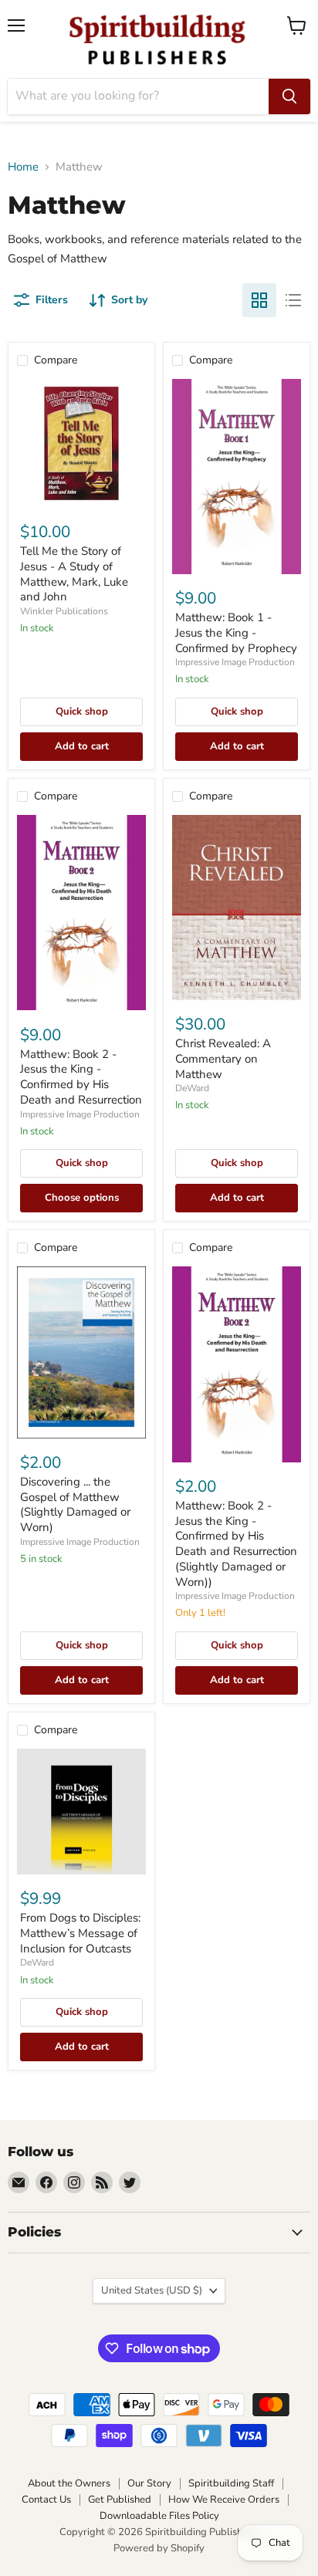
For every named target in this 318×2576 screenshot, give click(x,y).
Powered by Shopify (159, 2548)
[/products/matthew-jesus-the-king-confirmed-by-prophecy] (237, 477)
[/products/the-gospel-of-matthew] (237, 908)
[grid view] (259, 300)
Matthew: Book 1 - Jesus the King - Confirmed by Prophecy (236, 632)
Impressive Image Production (235, 662)
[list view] (293, 300)
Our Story (149, 2483)
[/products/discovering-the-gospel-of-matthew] (81, 1352)
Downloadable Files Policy (159, 2516)
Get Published (120, 2500)
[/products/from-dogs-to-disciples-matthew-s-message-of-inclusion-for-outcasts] (81, 1812)
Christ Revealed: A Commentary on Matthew (223, 1058)
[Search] (289, 96)
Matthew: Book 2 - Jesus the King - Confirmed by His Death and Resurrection (81, 1077)
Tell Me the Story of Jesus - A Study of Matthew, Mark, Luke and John (74, 574)
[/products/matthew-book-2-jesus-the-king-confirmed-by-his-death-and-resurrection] (81, 913)
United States (152, 2290)
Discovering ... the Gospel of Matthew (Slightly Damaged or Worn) (75, 1504)
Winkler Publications (64, 611)
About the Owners (69, 2483)
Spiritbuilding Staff (231, 2483)
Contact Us (46, 2500)
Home (23, 167)
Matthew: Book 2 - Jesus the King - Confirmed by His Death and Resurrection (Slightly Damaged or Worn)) (236, 1543)
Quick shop (82, 712)
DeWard (192, 1088)
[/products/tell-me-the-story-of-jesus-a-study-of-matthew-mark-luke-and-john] (81, 443)
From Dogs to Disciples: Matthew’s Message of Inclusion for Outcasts (80, 1933)
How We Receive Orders (224, 2500)
